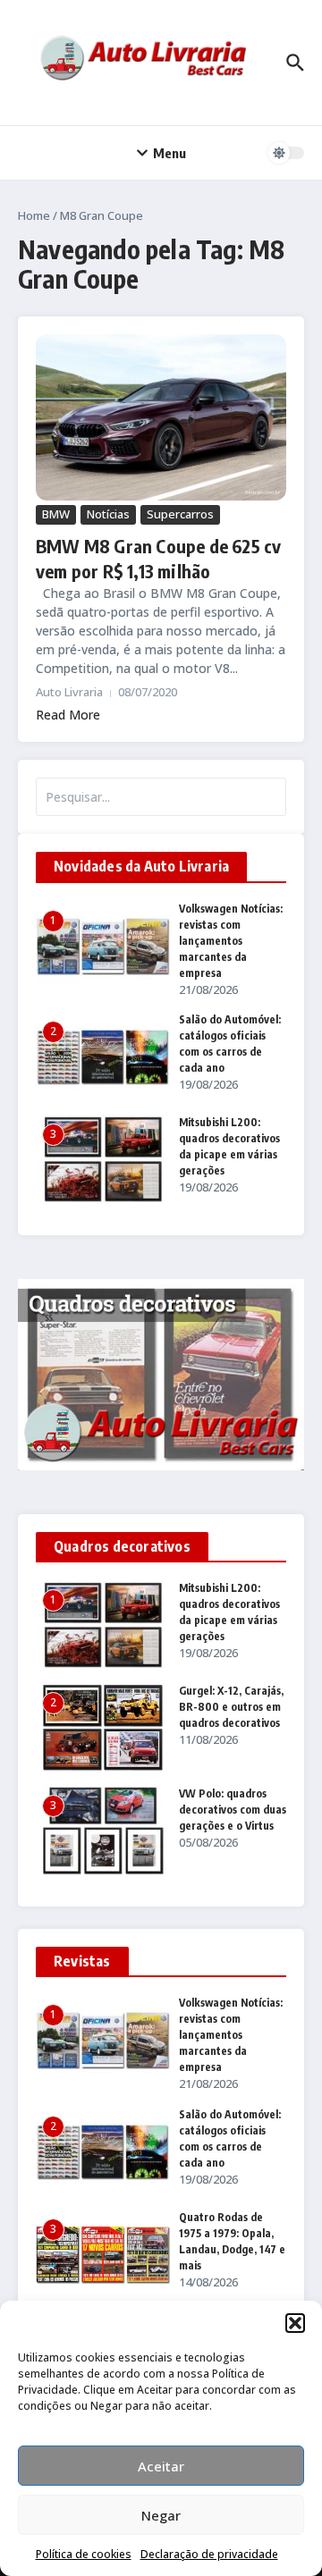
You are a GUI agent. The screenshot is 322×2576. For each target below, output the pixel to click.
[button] (295, 2323)
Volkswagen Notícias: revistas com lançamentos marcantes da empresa (231, 941)
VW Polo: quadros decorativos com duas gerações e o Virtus (233, 1810)
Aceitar (161, 2466)
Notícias (108, 514)
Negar (161, 2515)
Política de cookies (84, 2554)
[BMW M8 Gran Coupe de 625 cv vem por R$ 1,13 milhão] (161, 418)
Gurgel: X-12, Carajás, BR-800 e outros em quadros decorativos (231, 1707)
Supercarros (180, 514)
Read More (68, 715)
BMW (56, 514)
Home (34, 215)
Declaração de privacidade (209, 2554)
